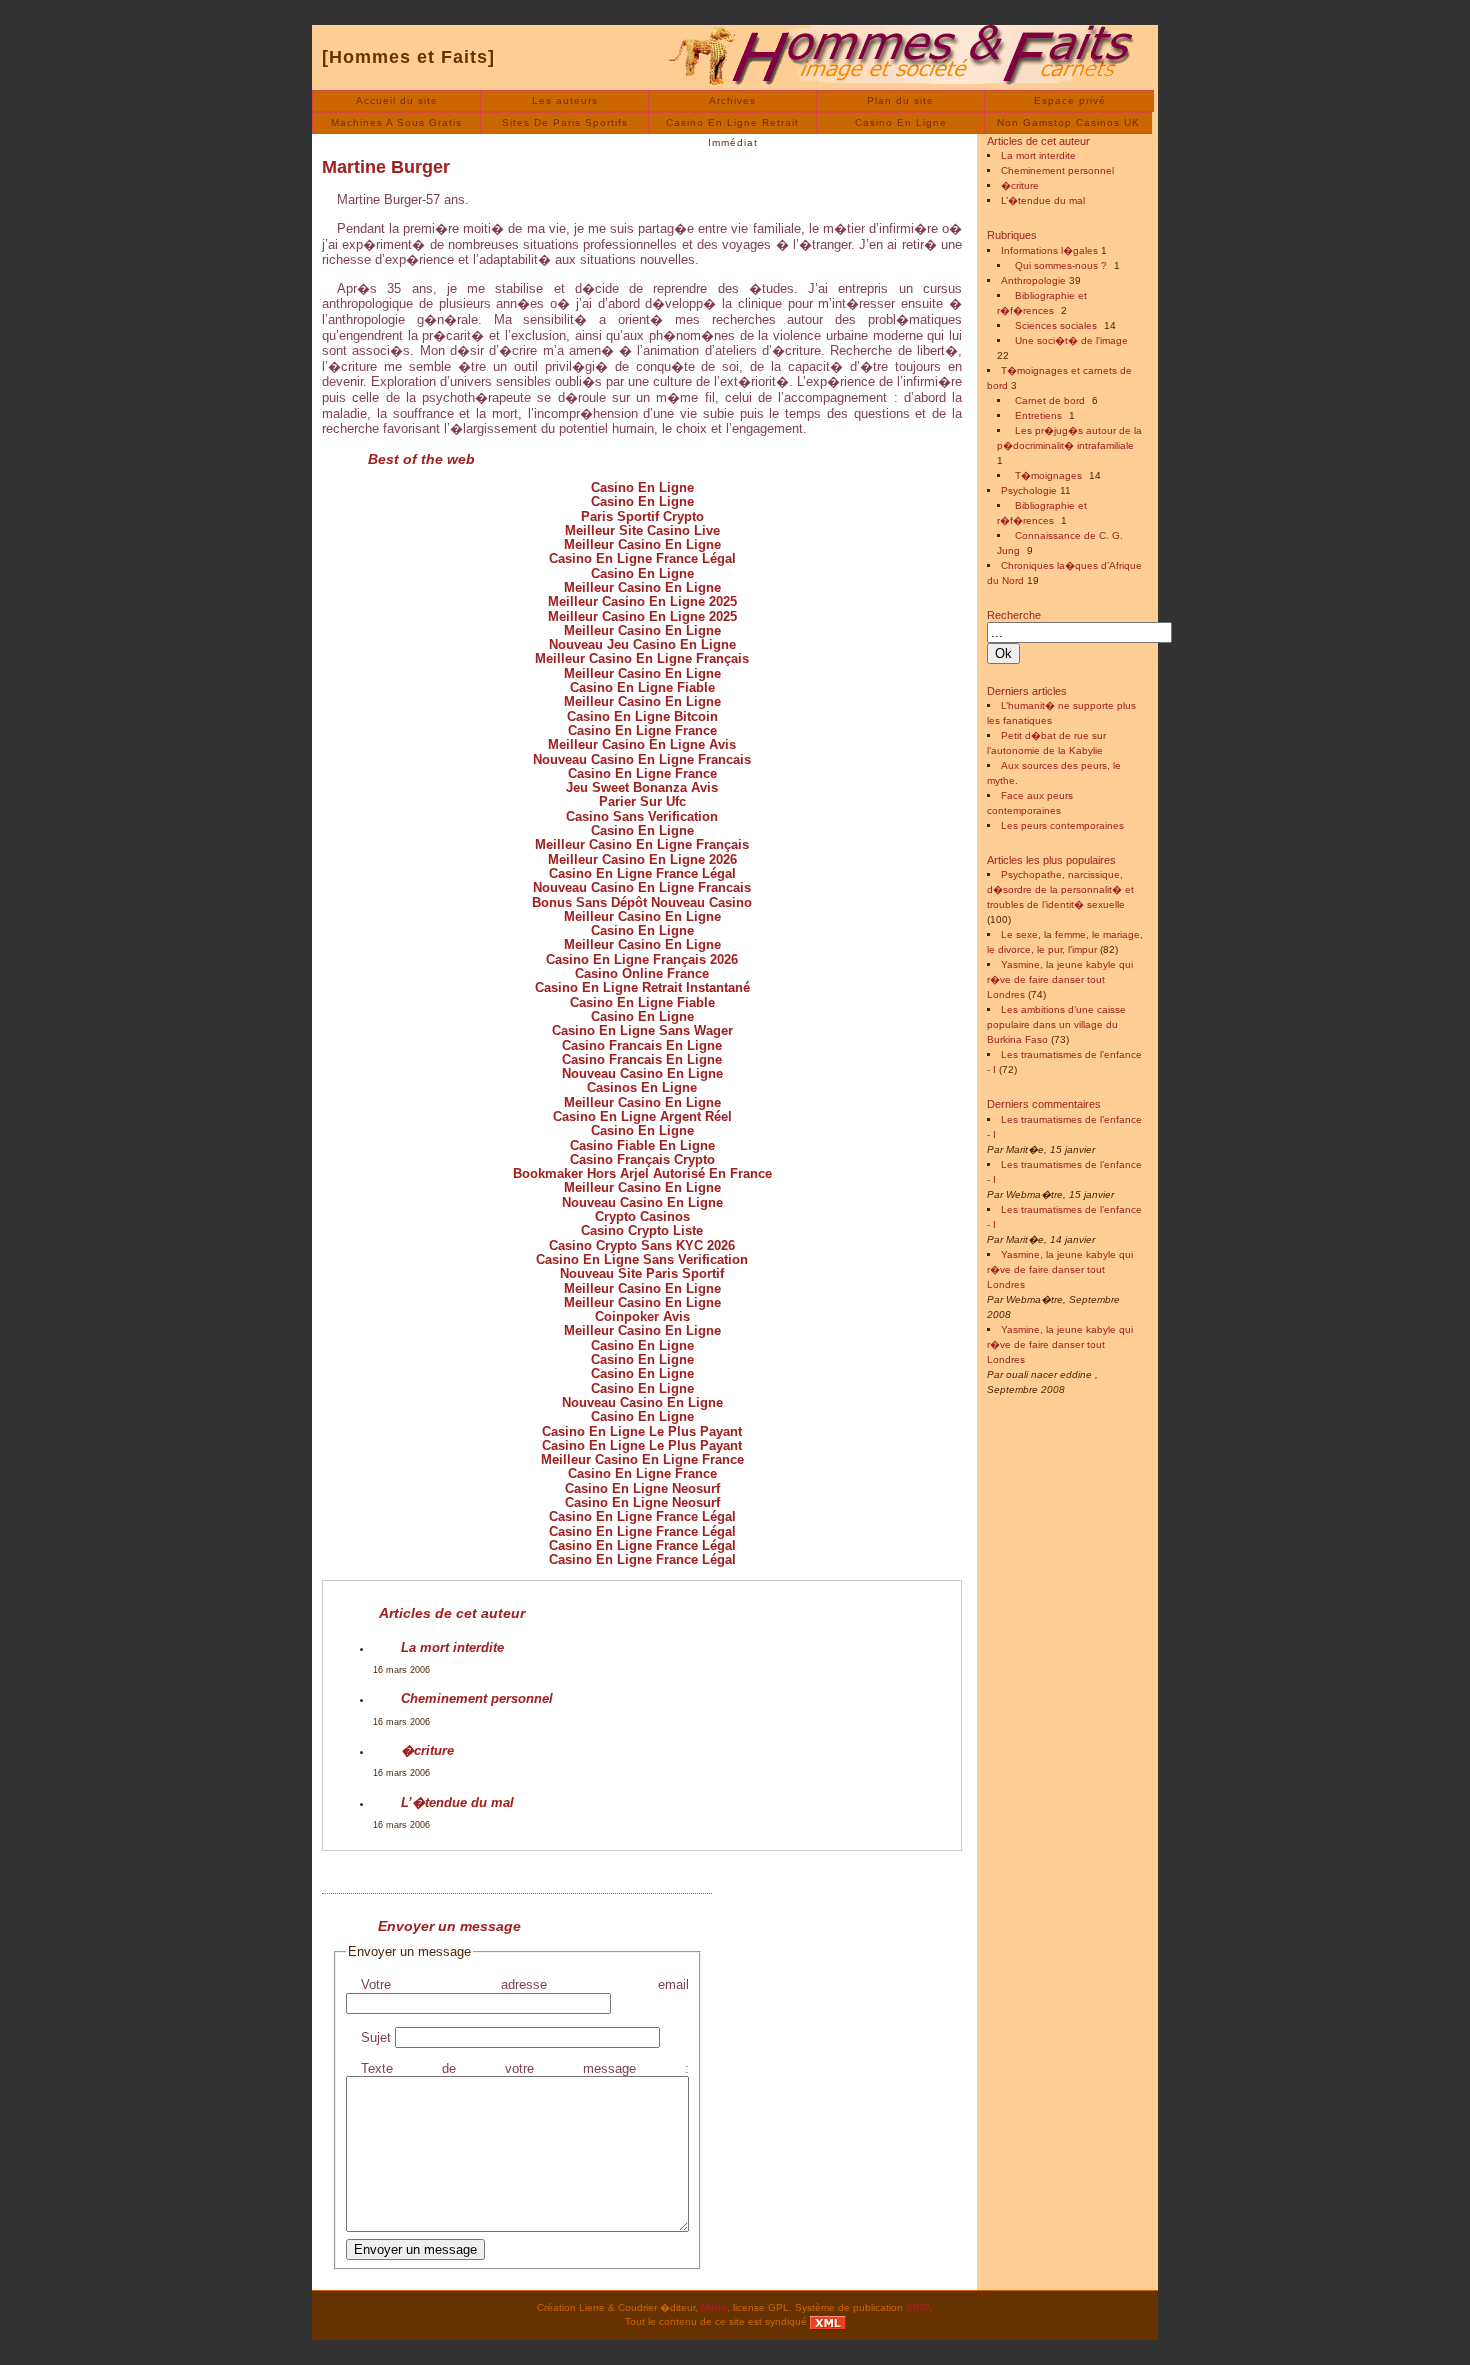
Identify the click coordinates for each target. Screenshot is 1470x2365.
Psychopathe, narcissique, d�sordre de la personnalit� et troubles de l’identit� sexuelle (1060, 889)
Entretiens (1038, 415)
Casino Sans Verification (642, 816)
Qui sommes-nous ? (1061, 265)
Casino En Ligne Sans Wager (642, 1030)
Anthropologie (1033, 280)
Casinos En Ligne (642, 1087)
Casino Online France (642, 973)
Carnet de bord (1050, 400)
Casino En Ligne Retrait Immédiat (732, 125)
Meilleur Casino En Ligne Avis (642, 744)
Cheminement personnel (477, 1698)
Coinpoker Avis (642, 1316)
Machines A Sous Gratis (396, 122)
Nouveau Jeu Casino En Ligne (642, 644)
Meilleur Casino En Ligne (642, 544)
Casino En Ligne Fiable (642, 687)
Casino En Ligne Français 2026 (642, 959)
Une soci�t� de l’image (1071, 340)
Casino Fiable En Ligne (642, 1145)
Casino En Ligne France (642, 730)
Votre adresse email (525, 1984)
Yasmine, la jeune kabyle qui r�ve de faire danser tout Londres (1060, 979)
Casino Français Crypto (642, 1159)
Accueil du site (397, 100)
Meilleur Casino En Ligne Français (642, 658)
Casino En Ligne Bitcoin (642, 716)
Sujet (376, 2037)
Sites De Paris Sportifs (565, 122)
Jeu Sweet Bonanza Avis (642, 787)
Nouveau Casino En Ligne (642, 1073)
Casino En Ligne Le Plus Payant (642, 1431)
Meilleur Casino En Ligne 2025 (642, 601)
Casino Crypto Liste (642, 1230)
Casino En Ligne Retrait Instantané (642, 987)
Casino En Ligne (901, 122)
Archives (732, 100)
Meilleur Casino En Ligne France (642, 1459)
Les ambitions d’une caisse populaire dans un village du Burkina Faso (1056, 1024)
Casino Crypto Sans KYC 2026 (642, 1245)
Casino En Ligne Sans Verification (642, 1259)
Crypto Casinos (642, 1216)
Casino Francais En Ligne (642, 1045)
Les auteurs (565, 100)
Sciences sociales (1056, 325)
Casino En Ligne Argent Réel (642, 1116)
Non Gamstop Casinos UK (1068, 122)
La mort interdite (452, 1647)
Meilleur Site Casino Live (642, 530)
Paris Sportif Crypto (642, 516)
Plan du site (900, 100)
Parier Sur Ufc (642, 801)
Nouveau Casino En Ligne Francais (642, 759)
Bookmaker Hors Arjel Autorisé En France (642, 1173)
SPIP (918, 2307)
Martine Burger (386, 167)
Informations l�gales (1049, 250)
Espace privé (1070, 100)
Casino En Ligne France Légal (642, 558)
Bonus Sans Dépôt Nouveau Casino (642, 902)
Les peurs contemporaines (1062, 825)
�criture (427, 1750)
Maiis (714, 2307)
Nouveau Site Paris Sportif (642, 1273)
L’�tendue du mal (457, 1802)
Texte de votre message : (525, 2068)
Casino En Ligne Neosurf (642, 1488)
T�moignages (1048, 475)
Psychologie (1029, 490)
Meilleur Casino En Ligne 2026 (642, 859)
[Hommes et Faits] (408, 57)
